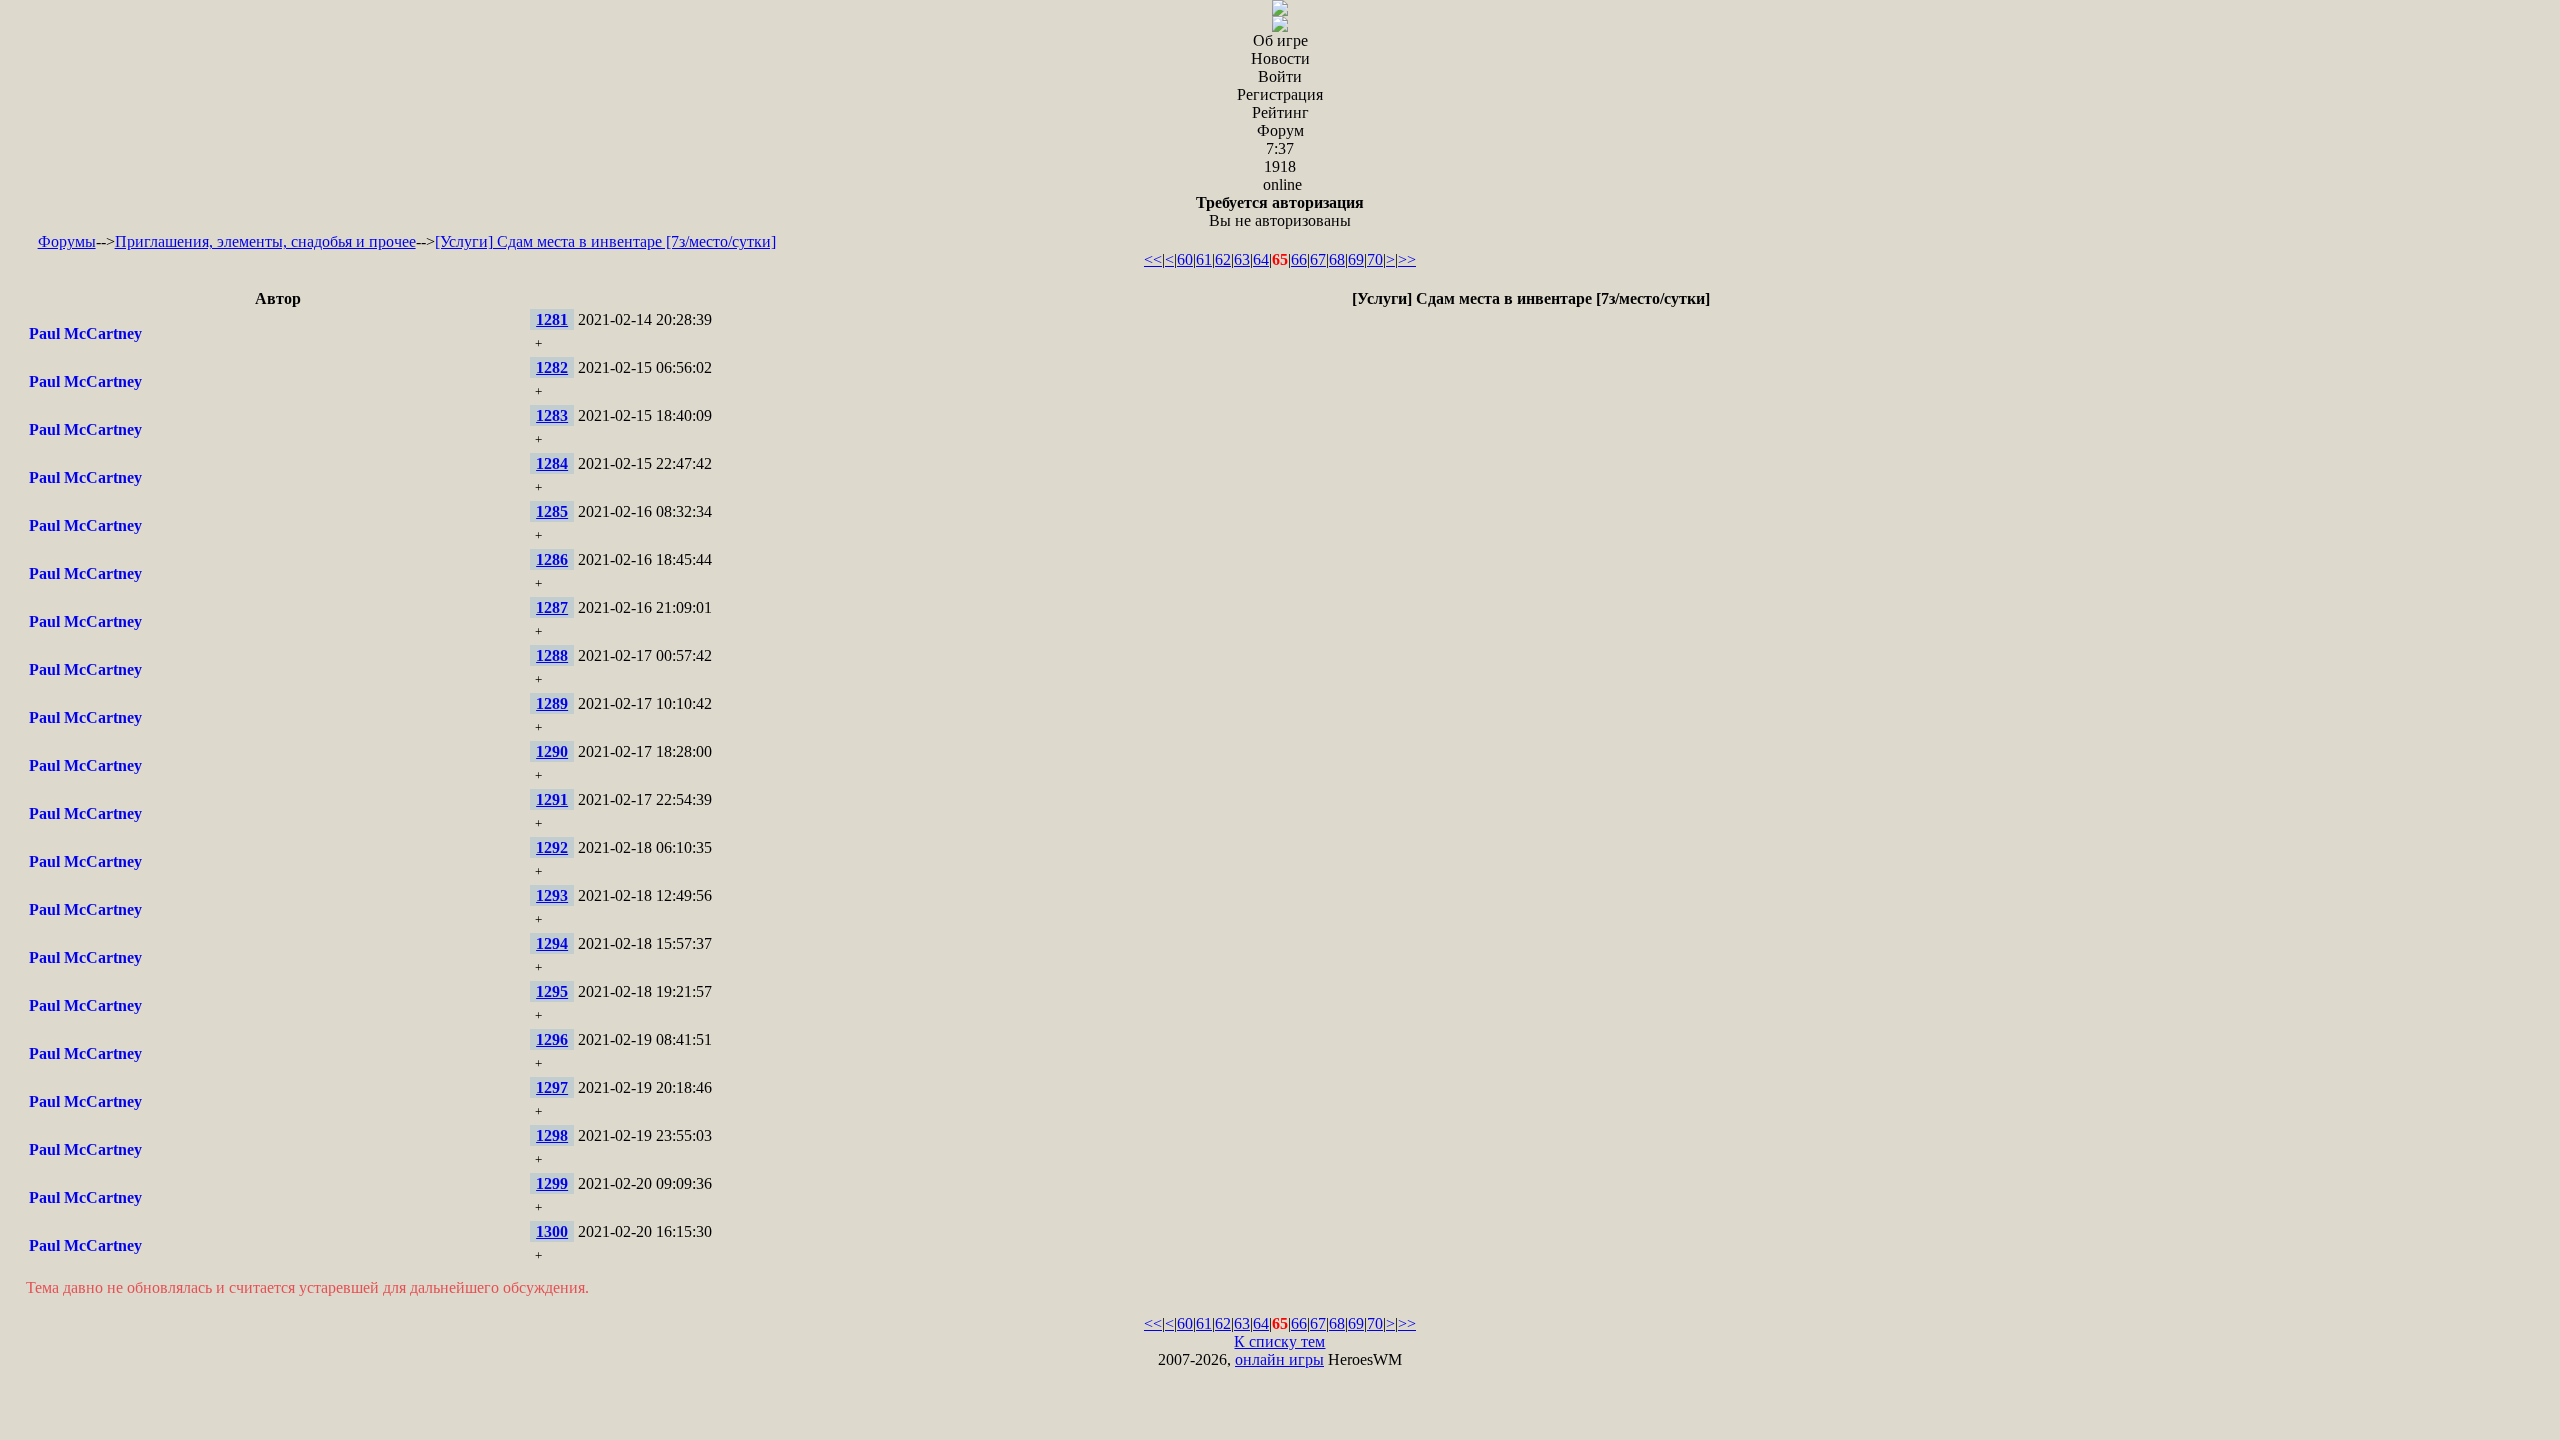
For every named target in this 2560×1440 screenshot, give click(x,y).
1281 (552, 319)
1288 (552, 655)
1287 (552, 607)
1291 (552, 799)
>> (1407, 259)
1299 (552, 1183)
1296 (552, 1039)
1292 (552, 847)
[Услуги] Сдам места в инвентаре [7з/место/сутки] (605, 241)
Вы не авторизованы (1280, 211)
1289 (552, 703)
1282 (552, 367)
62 (1223, 259)
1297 (552, 1087)
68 (1337, 259)
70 (1375, 259)
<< (1153, 259)
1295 (552, 991)
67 (1318, 259)
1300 (552, 1231)
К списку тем (1279, 1341)
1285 (552, 511)
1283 (552, 415)
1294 (552, 943)
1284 (552, 463)
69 (1356, 259)
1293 (552, 895)
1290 (552, 751)
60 (1185, 259)
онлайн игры (1279, 1359)
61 (1204, 259)
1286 (552, 559)
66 (1299, 259)
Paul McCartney (85, 333)
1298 (552, 1135)
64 (1261, 259)
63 (1242, 259)
